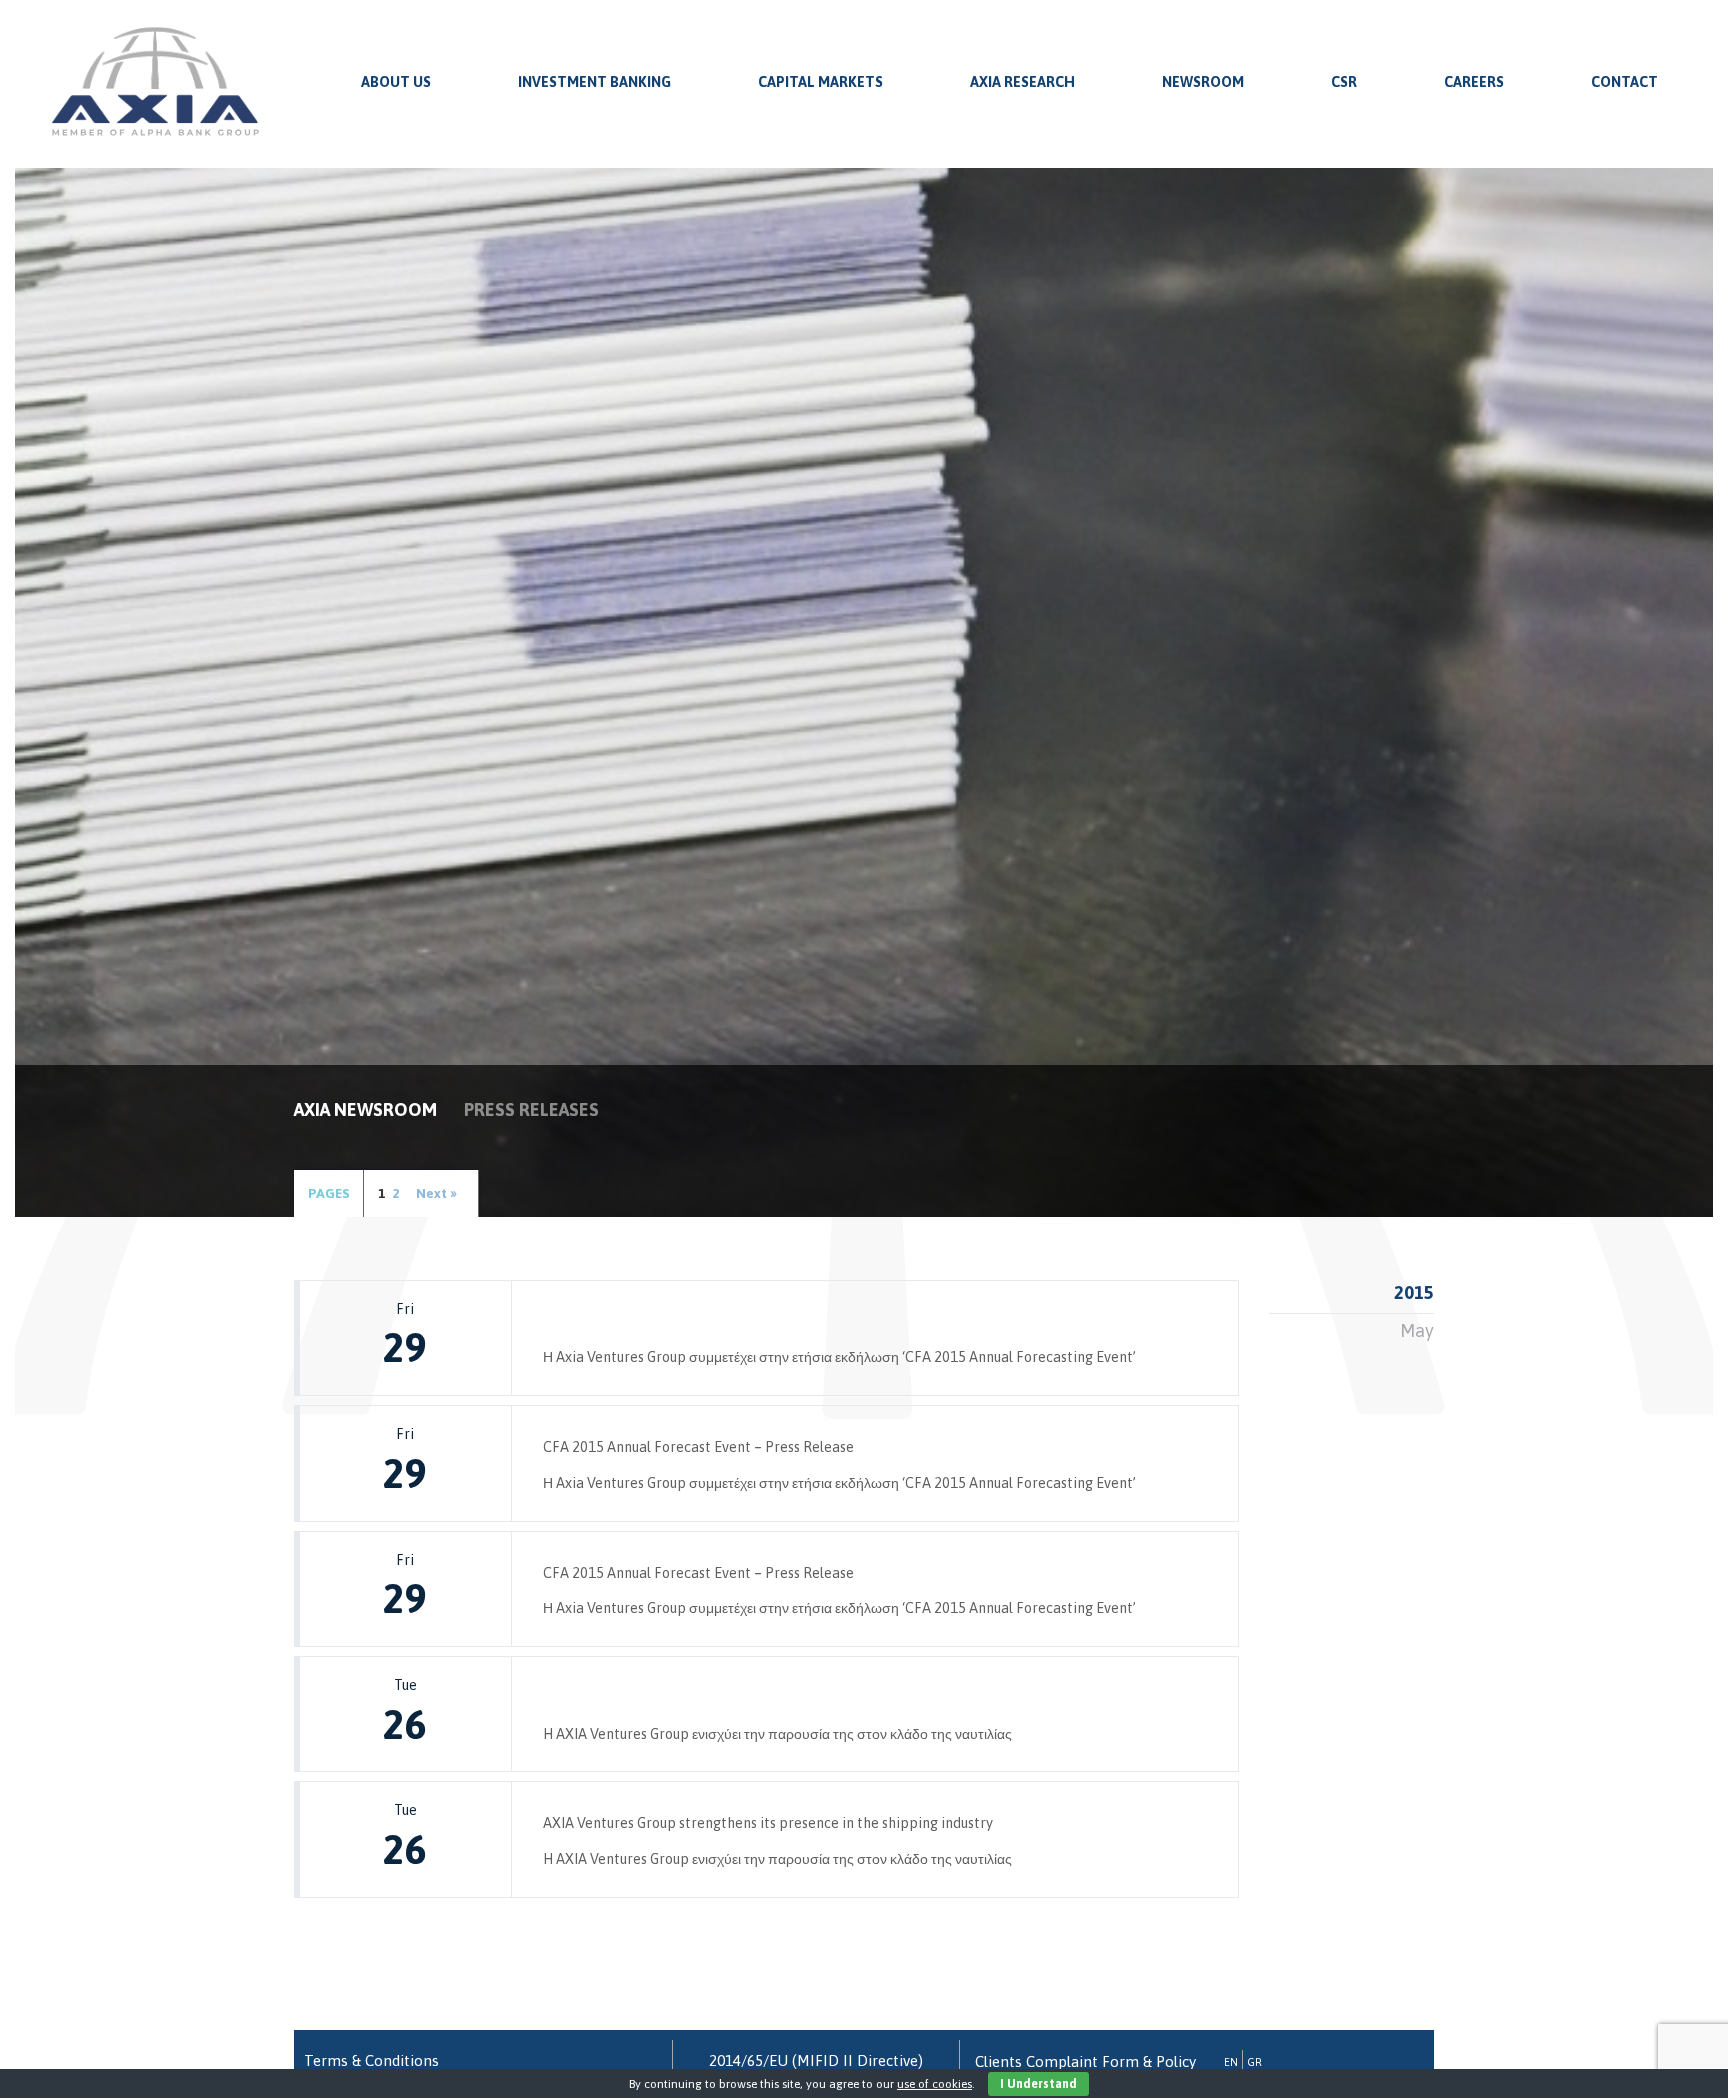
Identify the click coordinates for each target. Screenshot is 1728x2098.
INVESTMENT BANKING (594, 82)
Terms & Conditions (371, 2060)
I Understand (1038, 2084)
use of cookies (934, 2084)
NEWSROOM (1203, 82)
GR (1254, 2062)
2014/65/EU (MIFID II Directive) (816, 2060)
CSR (1344, 82)
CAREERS (1474, 82)
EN (1231, 2062)
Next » (436, 1193)
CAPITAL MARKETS (820, 82)
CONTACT (1624, 82)
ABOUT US (396, 82)
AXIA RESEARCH (1022, 82)
